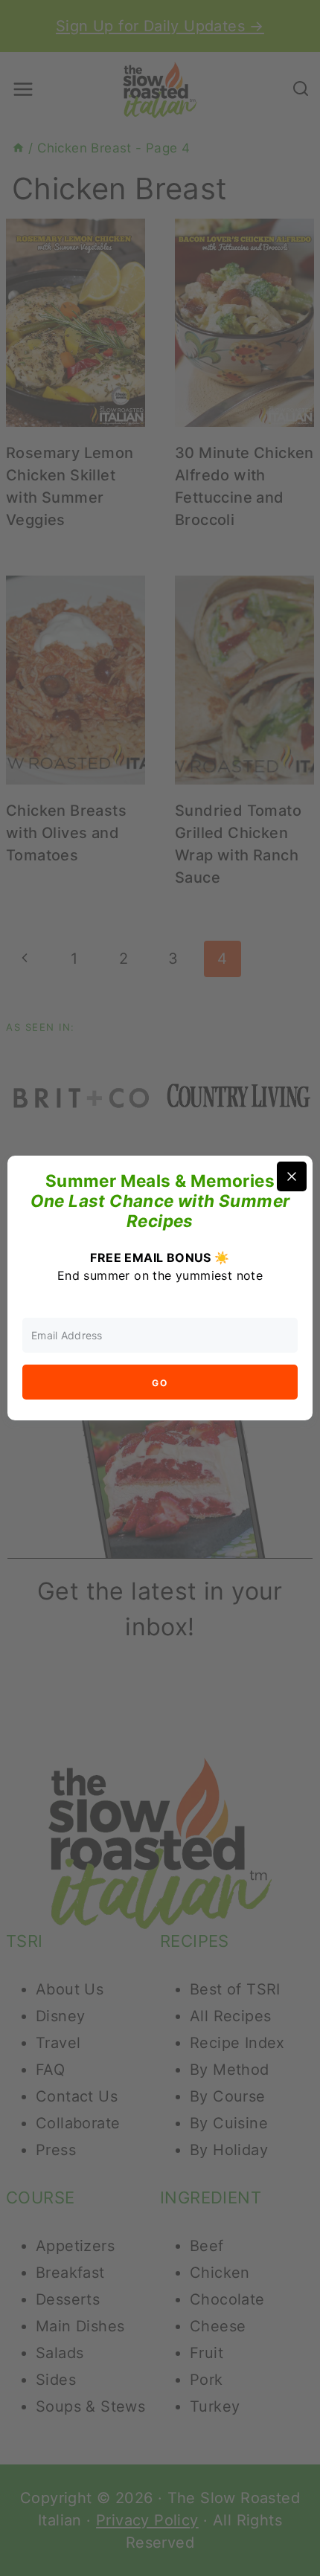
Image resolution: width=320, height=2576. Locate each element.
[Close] (292, 1176)
